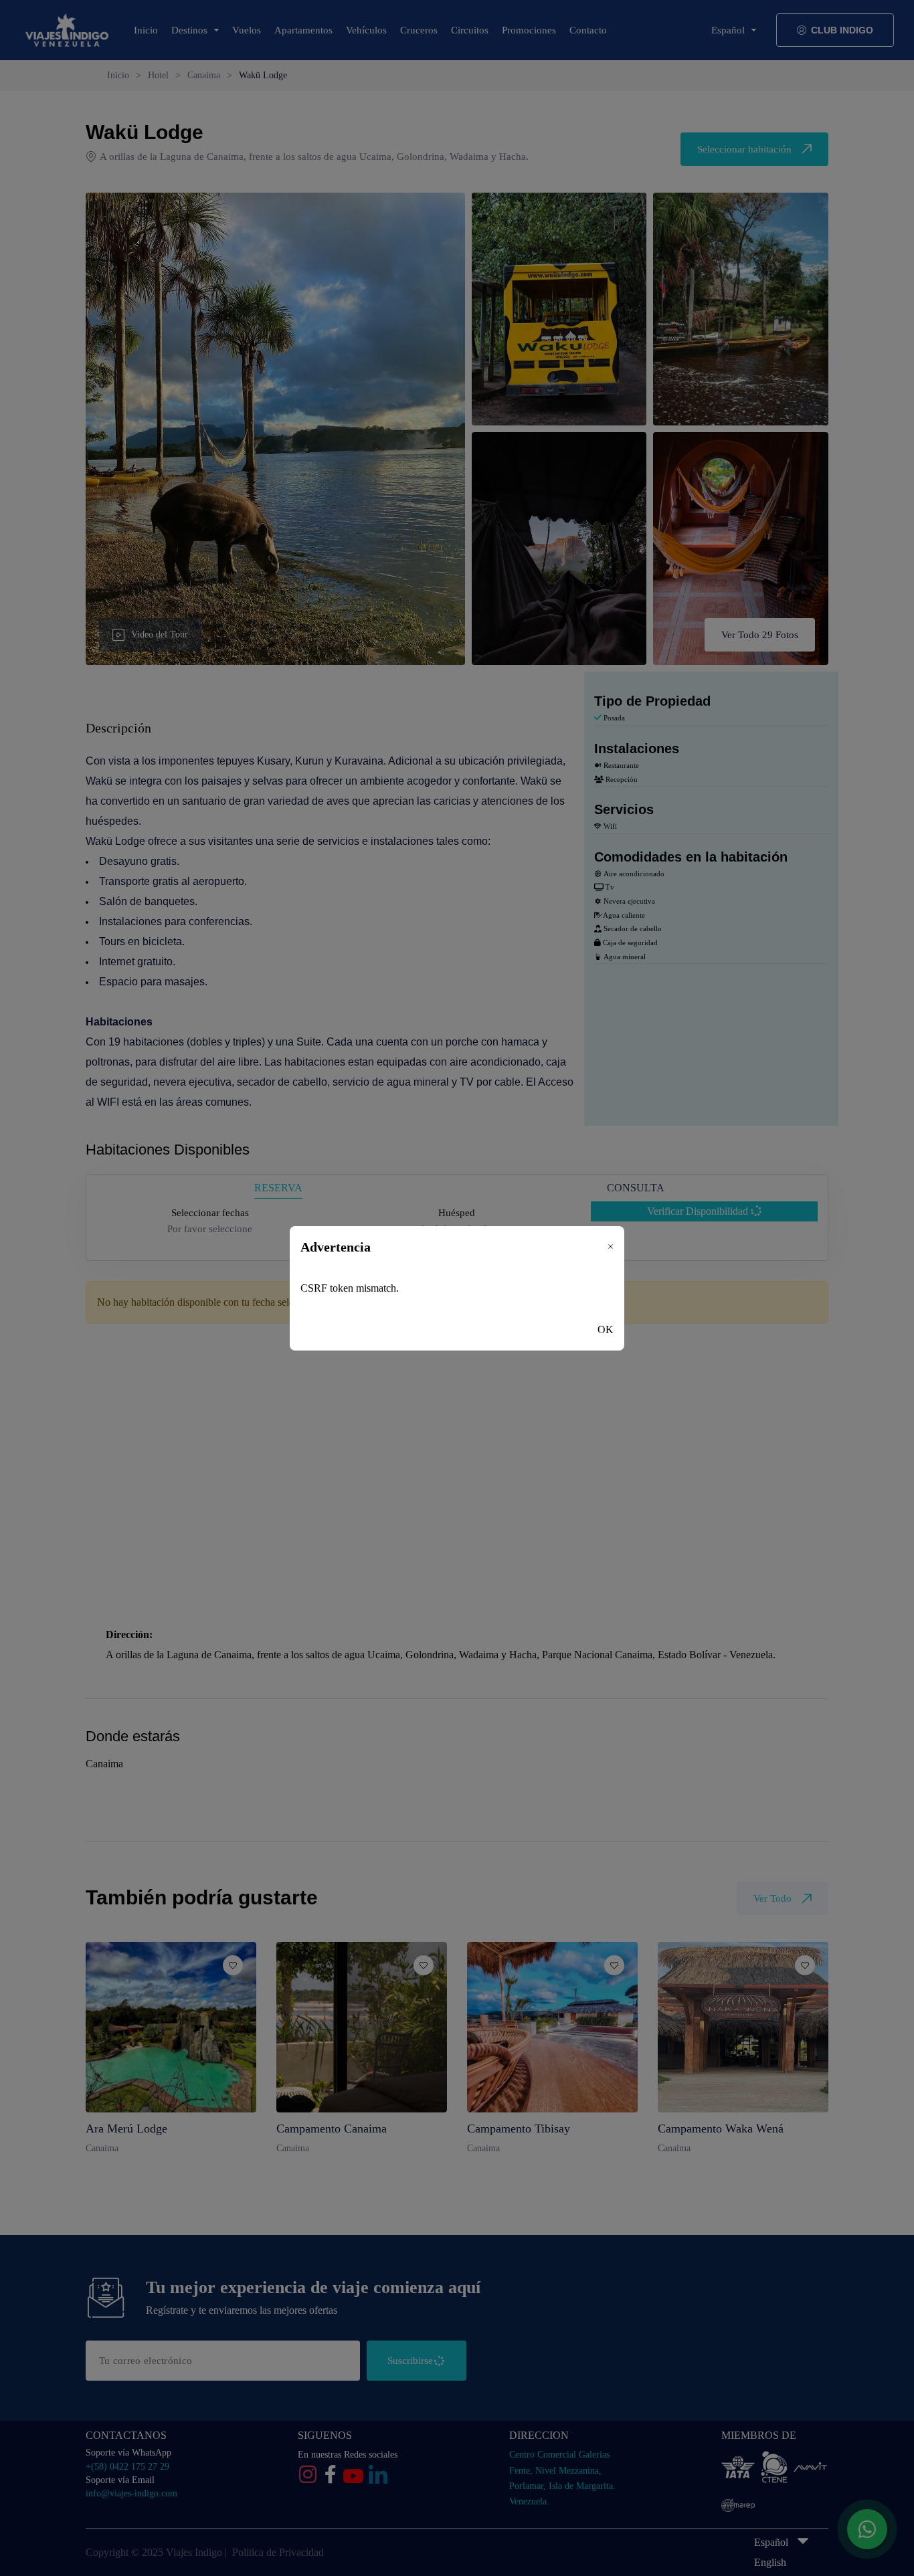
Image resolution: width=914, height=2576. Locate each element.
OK (606, 1329)
